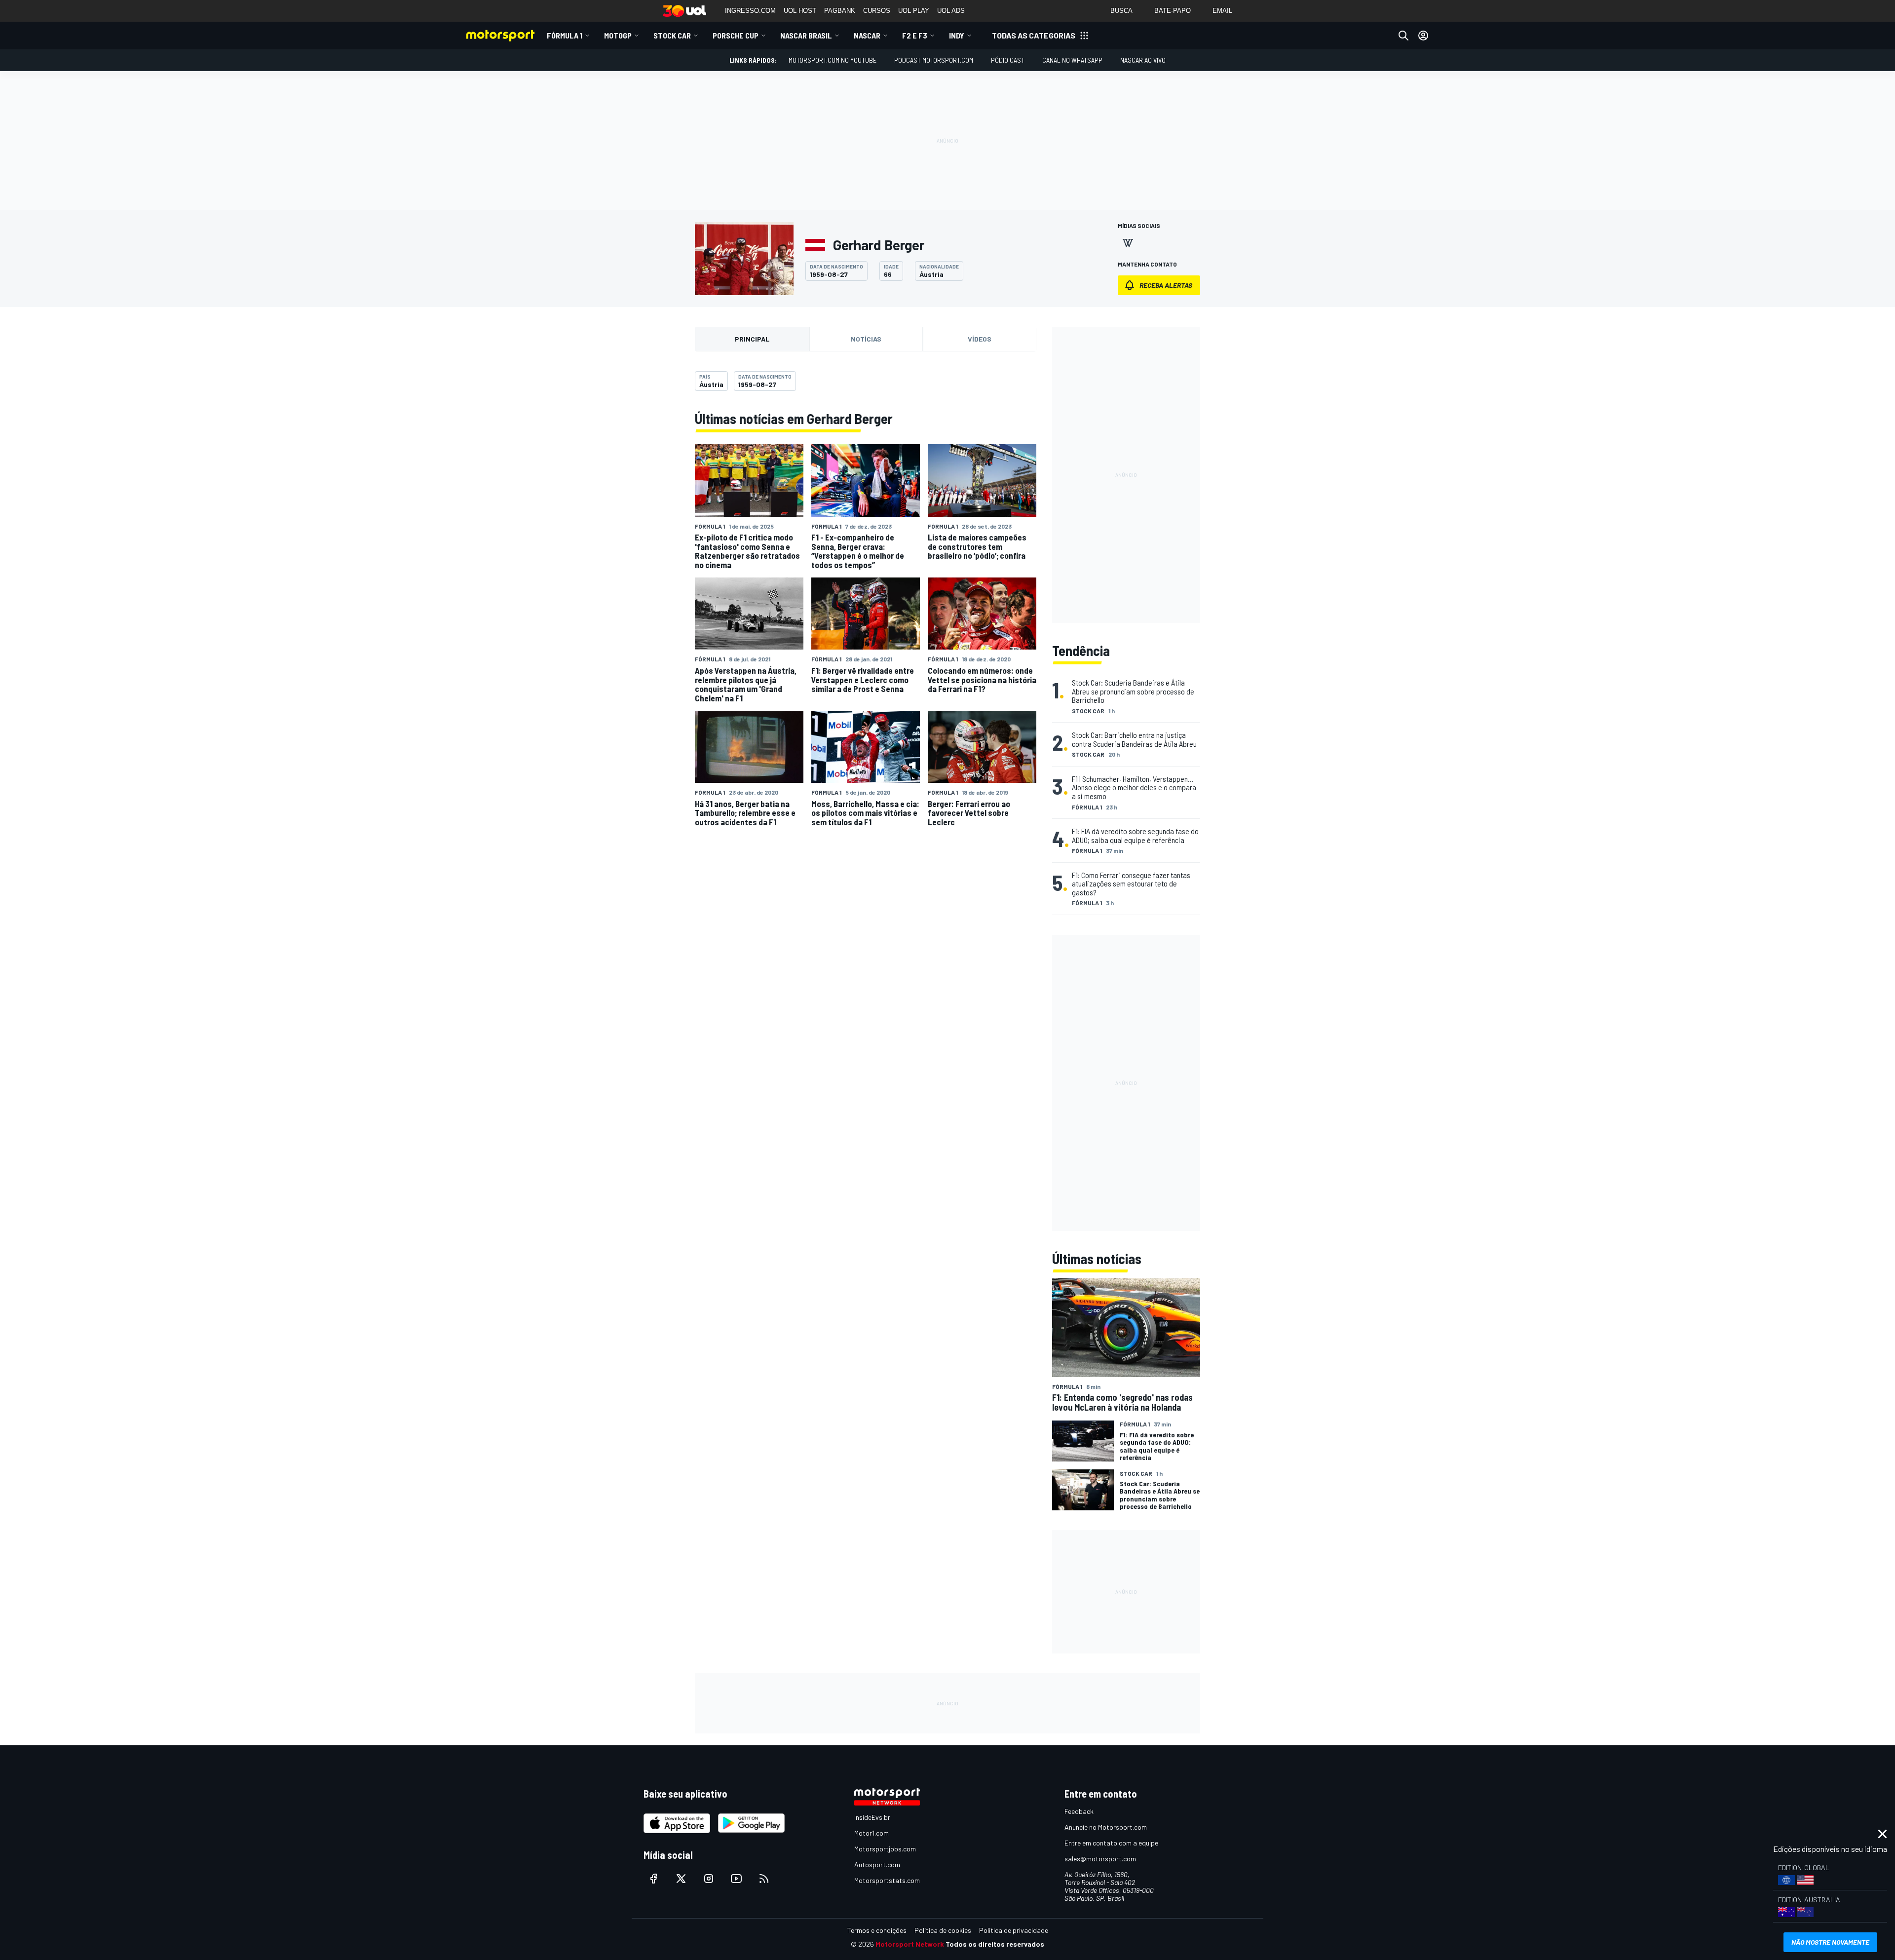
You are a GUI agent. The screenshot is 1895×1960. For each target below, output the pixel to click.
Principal (752, 339)
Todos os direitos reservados (995, 1944)
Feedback (1079, 1811)
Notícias (866, 339)
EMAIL (1222, 11)
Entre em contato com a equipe (1111, 1843)
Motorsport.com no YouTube (833, 60)
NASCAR (867, 35)
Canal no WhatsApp (1072, 60)
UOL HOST (800, 11)
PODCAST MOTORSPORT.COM (934, 60)
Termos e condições (877, 1930)
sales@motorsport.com (1100, 1859)
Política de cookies (943, 1930)
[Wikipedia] (1128, 243)
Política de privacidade (1014, 1930)
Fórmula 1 (565, 35)
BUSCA (1121, 11)
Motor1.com (872, 1833)
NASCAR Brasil (806, 35)
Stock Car (672, 35)
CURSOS (877, 11)
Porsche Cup (736, 35)
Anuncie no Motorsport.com (1106, 1827)
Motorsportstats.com (887, 1880)
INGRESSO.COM (750, 11)
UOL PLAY (914, 11)
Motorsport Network (910, 1944)
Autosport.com (877, 1864)
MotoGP (618, 35)
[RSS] (764, 1879)
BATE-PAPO (1173, 11)
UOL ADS (951, 11)
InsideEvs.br (872, 1817)
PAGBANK (840, 11)
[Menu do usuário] (1423, 36)
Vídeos (980, 339)
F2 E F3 (915, 35)
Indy (957, 35)
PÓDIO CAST (1008, 60)
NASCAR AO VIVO (1143, 60)
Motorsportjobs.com (885, 1849)
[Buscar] (1403, 36)
